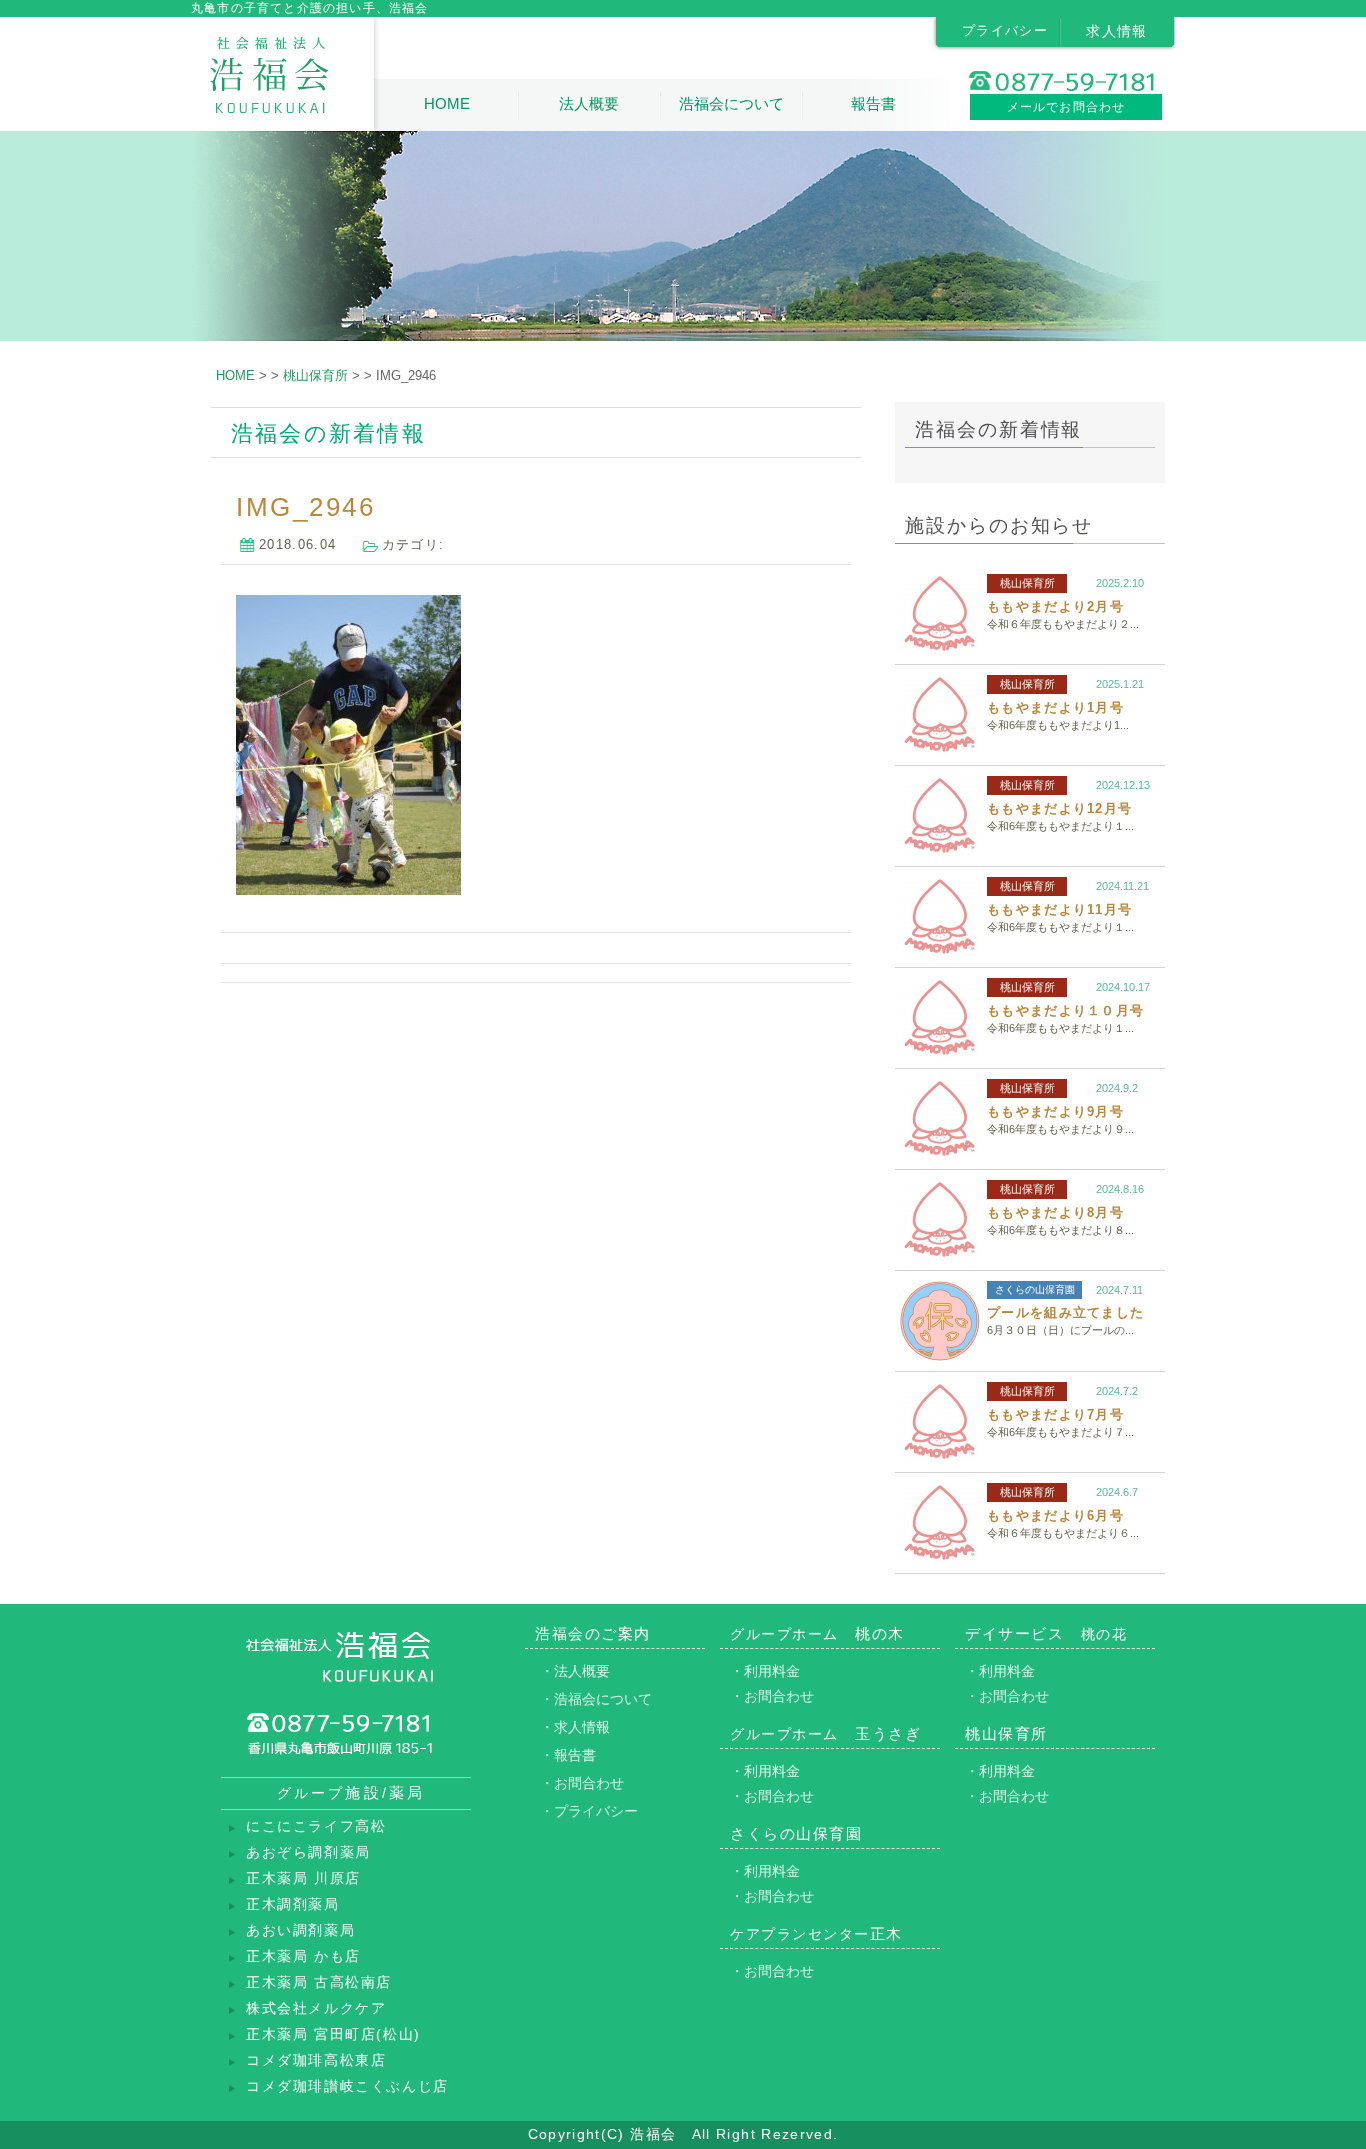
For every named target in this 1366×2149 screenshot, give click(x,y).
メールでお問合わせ (1066, 107)
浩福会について (731, 103)
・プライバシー (589, 1811)
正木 (816, 1933)
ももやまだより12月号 (1059, 808)
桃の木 (817, 1633)
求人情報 (1117, 31)
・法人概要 (575, 1671)
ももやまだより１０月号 (1065, 1010)
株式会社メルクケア (316, 2008)
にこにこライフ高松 (316, 1826)
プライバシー (1005, 30)
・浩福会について (596, 1699)
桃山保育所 (1027, 583)
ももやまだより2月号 (1055, 606)
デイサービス (1046, 1633)
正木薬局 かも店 (303, 1956)
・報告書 (568, 1755)
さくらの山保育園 (1035, 1289)
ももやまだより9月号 (1055, 1111)
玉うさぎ (825, 1733)
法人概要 (589, 103)
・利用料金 (765, 1671)
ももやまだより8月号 (1055, 1212)
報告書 (873, 103)
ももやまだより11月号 (1059, 909)
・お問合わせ (582, 1783)
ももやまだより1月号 (1055, 707)
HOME (447, 103)
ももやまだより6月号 (1055, 1515)
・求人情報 (575, 1727)
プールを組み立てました (1065, 1312)
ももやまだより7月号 (1055, 1414)
